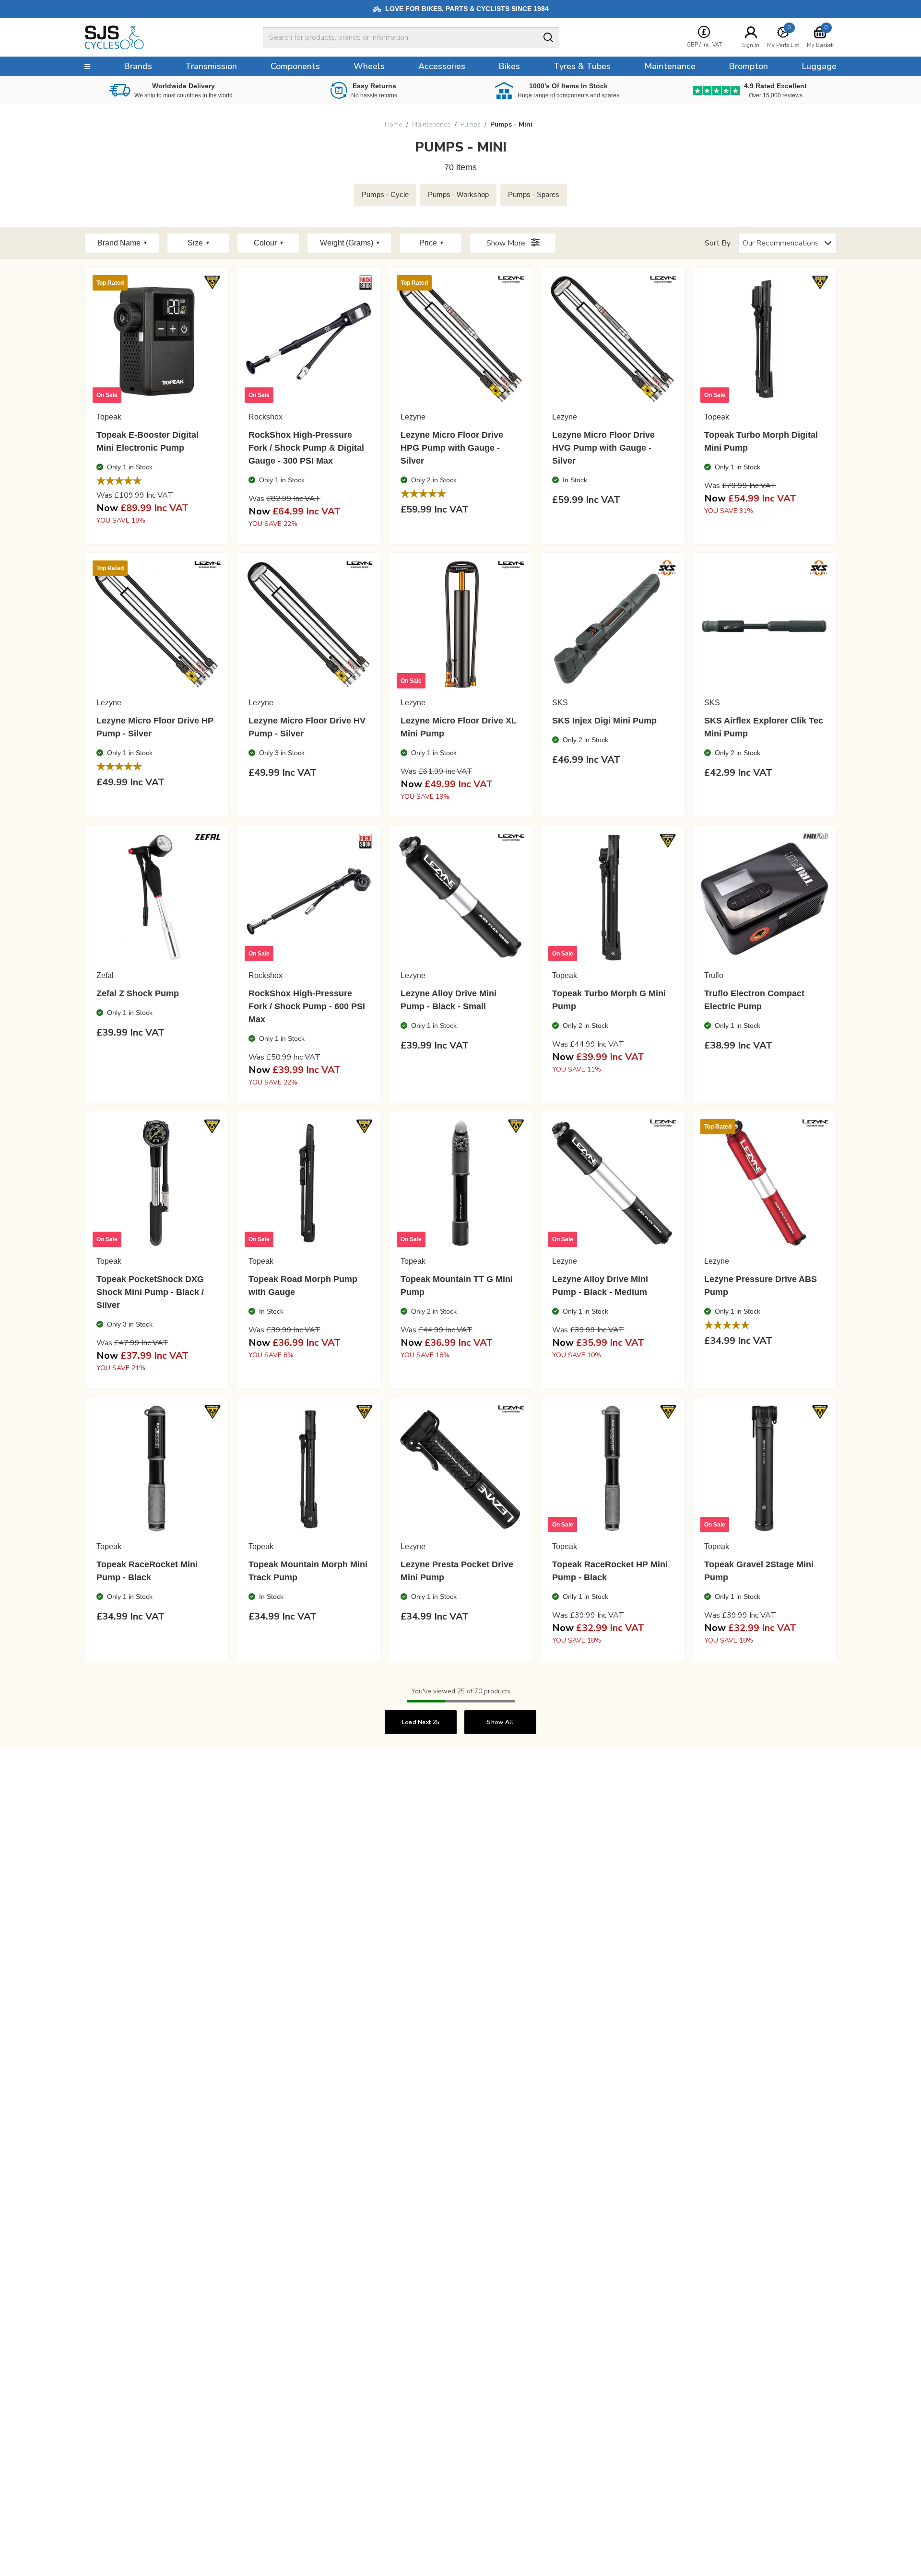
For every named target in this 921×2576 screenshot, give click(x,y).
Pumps (471, 124)
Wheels (369, 66)
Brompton (748, 66)
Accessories (442, 66)
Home (394, 124)
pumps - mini (511, 124)
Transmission (211, 66)
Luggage (819, 66)
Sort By (718, 243)
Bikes (509, 66)
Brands (138, 66)
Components (295, 66)
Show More (507, 243)
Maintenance (431, 124)
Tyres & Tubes (582, 66)
